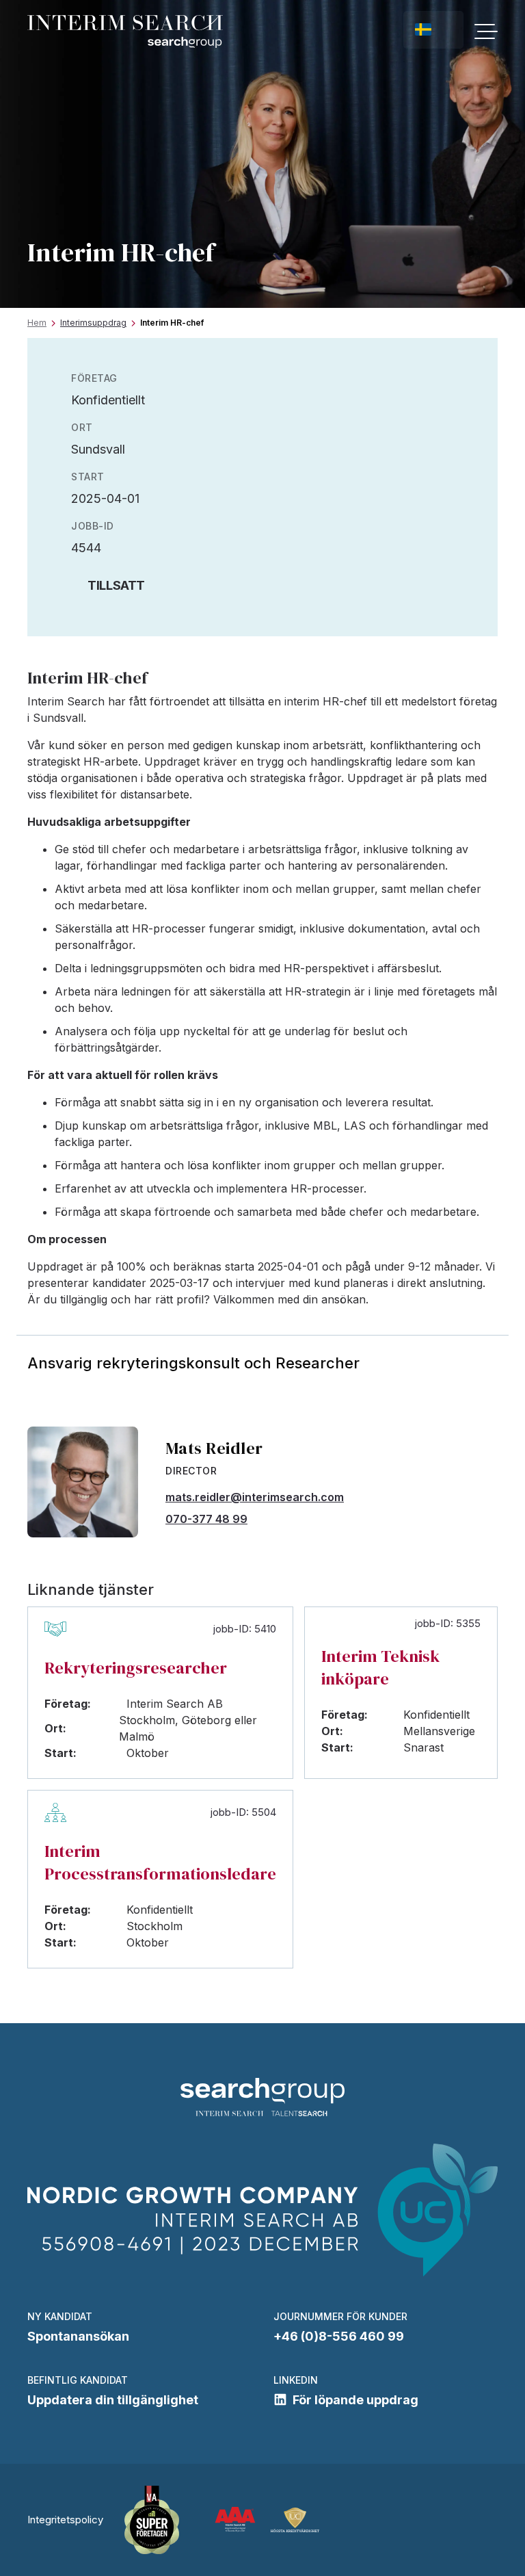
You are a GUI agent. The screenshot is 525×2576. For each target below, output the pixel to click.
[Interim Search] (125, 32)
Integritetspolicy (65, 2520)
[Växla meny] (486, 31)
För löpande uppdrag (355, 2400)
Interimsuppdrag (93, 323)
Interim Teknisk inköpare (380, 1667)
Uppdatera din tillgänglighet (113, 2400)
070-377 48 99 (206, 1519)
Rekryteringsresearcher (136, 1668)
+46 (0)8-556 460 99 (339, 2336)
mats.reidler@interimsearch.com (255, 1497)
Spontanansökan (78, 2336)
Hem (37, 323)
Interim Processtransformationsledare (160, 1862)
